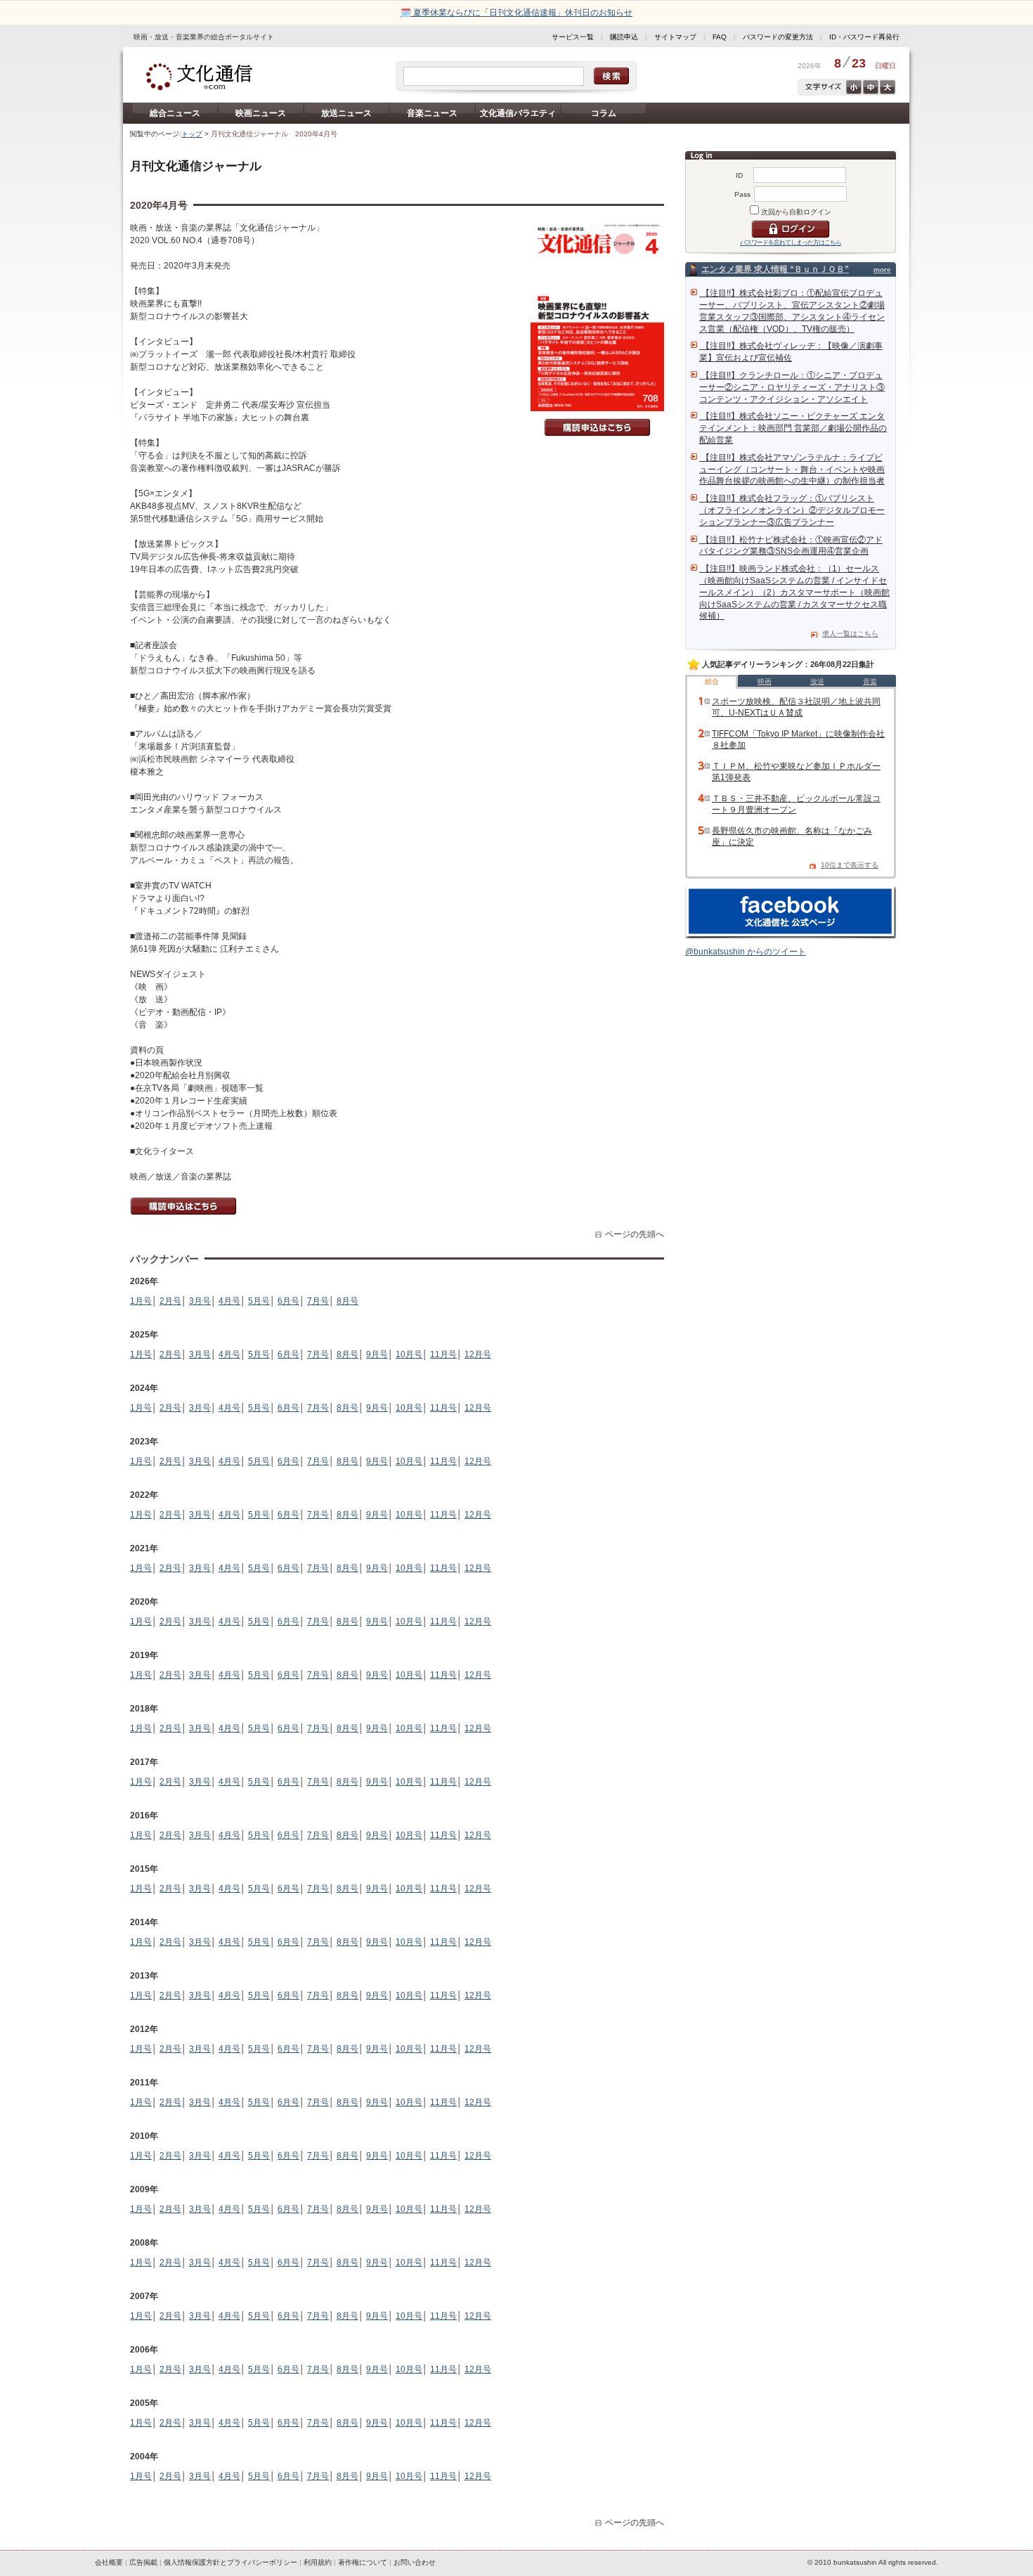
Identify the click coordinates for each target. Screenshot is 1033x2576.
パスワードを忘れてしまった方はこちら (791, 242)
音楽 (870, 681)
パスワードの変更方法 (778, 37)
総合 (712, 681)
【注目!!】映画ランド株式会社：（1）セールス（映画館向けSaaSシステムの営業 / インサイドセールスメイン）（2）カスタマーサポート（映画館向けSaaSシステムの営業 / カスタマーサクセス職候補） (794, 592)
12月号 (478, 1354)
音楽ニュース (432, 113)
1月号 (141, 1301)
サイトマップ (675, 37)
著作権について (363, 2562)
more (882, 270)
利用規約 (318, 2562)
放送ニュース (346, 113)
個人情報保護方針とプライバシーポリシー (230, 2562)
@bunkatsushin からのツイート (746, 952)
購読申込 (624, 37)
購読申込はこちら (597, 427)
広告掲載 (143, 2562)
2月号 (170, 1301)
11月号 (443, 1354)
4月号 (229, 1301)
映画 (765, 681)
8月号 (347, 1301)
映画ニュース (261, 113)
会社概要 (109, 2562)
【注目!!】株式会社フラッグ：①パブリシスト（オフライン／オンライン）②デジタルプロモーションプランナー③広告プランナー (792, 510)
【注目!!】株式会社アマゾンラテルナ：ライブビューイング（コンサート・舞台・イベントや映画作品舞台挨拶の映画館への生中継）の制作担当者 (792, 470)
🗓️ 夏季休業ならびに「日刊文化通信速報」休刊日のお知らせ (516, 13)
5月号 (259, 1301)
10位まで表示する (850, 865)
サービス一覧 (573, 37)
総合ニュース (175, 113)
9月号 (377, 1354)
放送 (817, 681)
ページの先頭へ (635, 1234)
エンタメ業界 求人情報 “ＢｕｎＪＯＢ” (775, 269)
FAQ (720, 37)
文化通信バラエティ (518, 113)
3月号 (200, 1301)
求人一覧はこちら (850, 634)
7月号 (318, 1301)
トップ (192, 134)
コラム (604, 113)
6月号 (288, 1301)
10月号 (409, 1354)
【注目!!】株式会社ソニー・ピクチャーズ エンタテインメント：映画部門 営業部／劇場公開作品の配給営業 (793, 428)
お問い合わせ (415, 2562)
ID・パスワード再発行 (864, 37)
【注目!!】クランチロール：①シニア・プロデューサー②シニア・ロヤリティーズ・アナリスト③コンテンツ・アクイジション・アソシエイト (792, 387)
